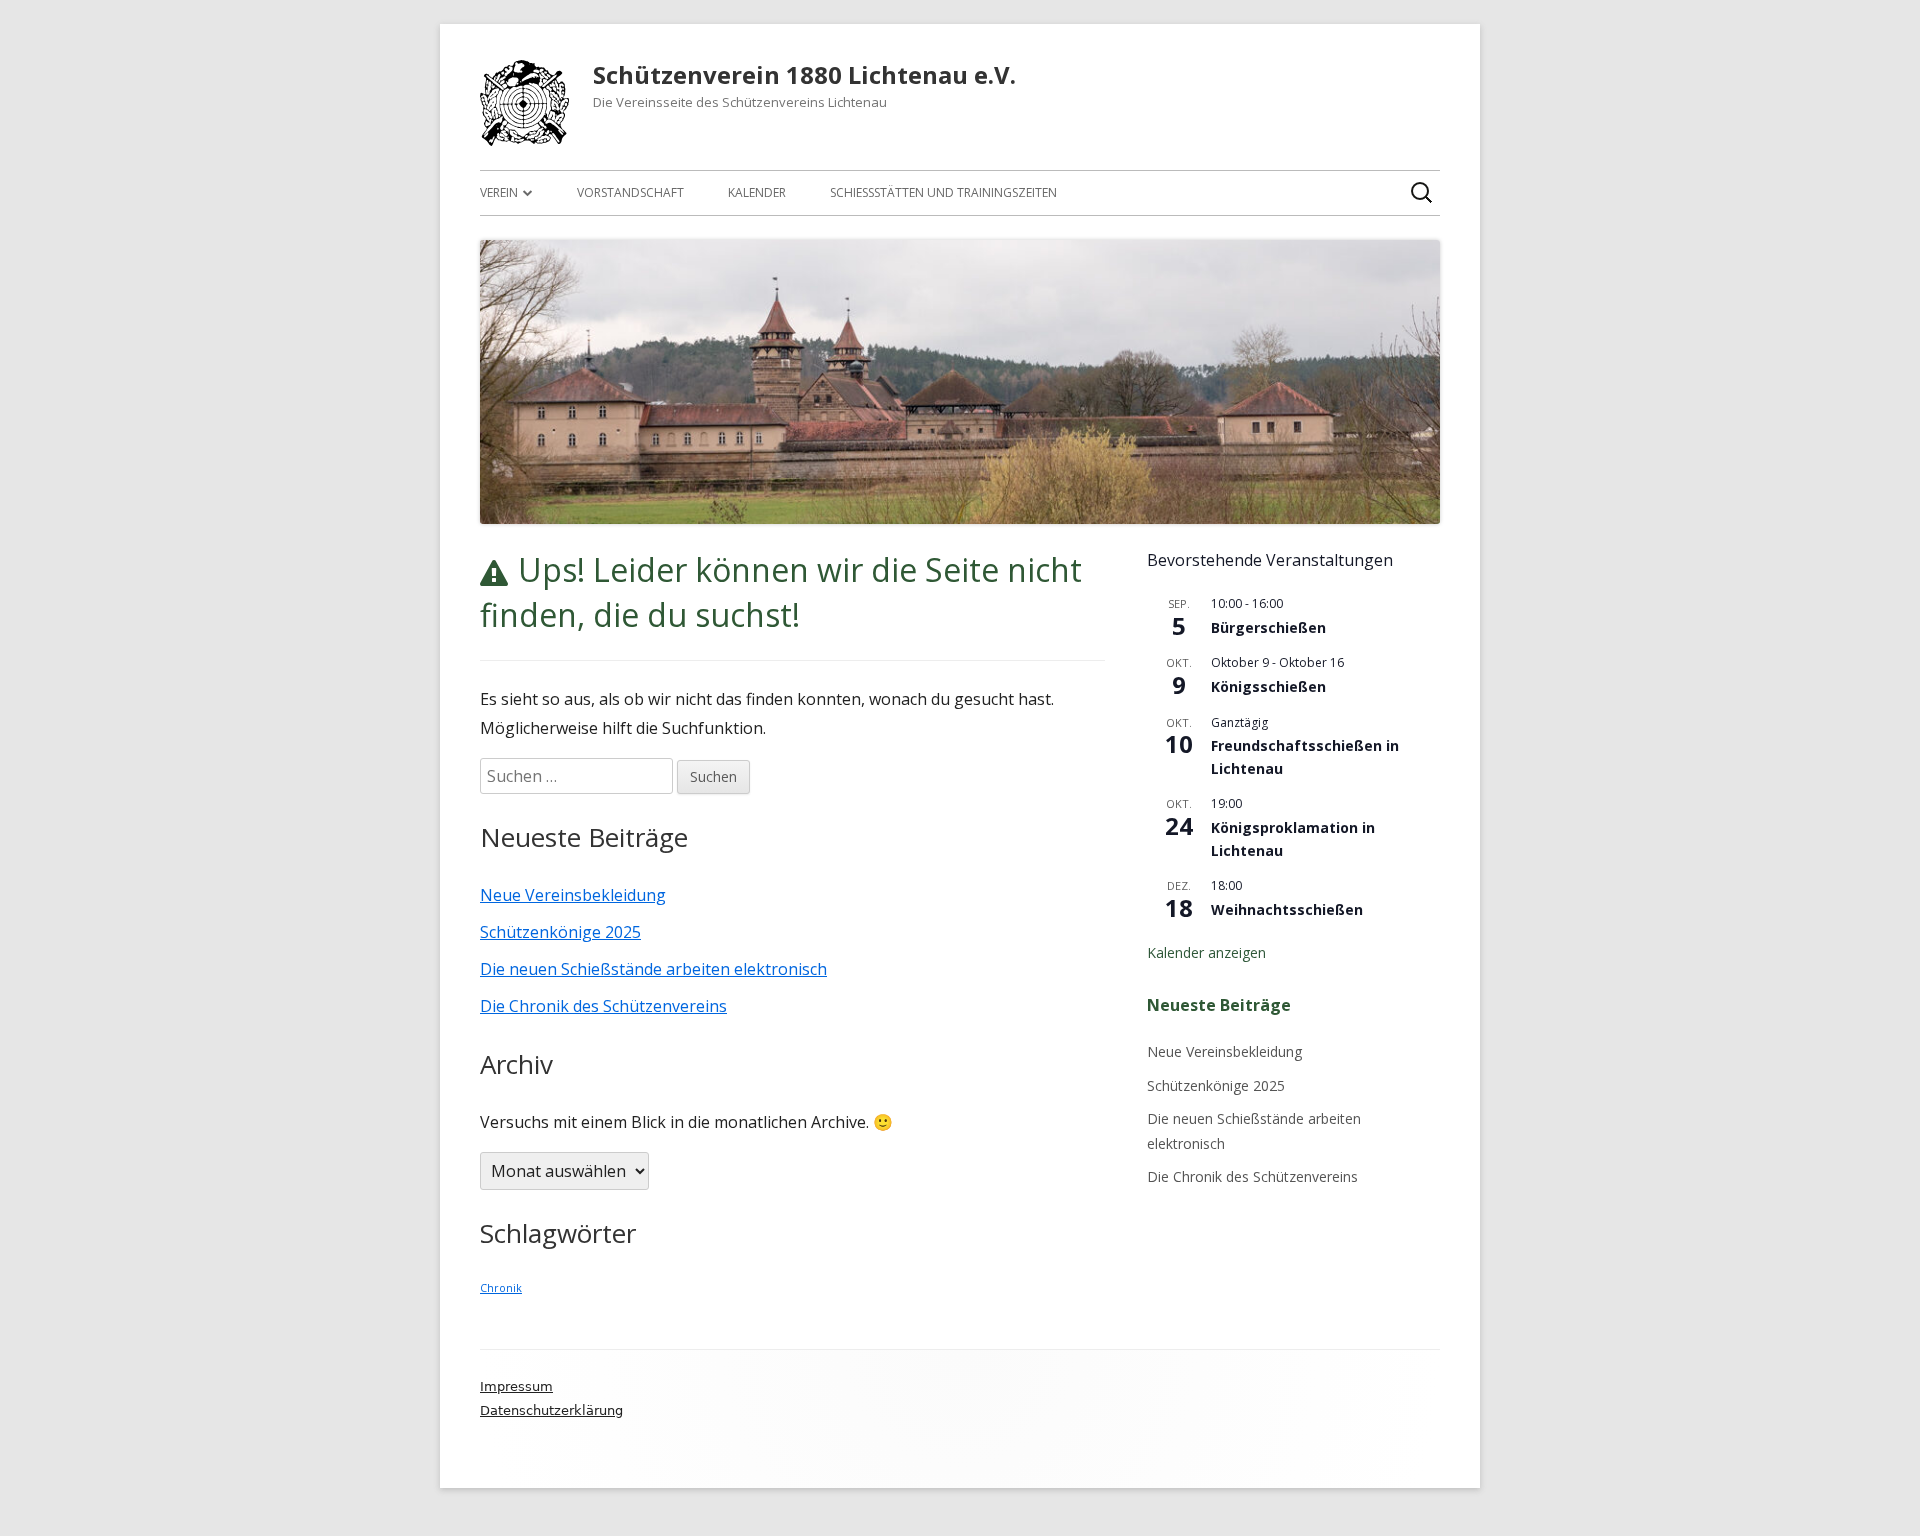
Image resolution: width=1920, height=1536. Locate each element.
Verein (499, 192)
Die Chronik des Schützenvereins (603, 1006)
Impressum (516, 1386)
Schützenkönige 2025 (560, 932)
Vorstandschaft (630, 192)
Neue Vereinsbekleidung (573, 895)
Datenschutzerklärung (551, 1410)
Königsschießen (1268, 686)
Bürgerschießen (1268, 627)
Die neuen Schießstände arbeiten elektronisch (653, 969)
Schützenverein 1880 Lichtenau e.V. (804, 75)
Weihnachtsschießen (1287, 909)
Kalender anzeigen (1206, 952)
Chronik (501, 1288)
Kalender (757, 192)
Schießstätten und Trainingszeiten (943, 192)
